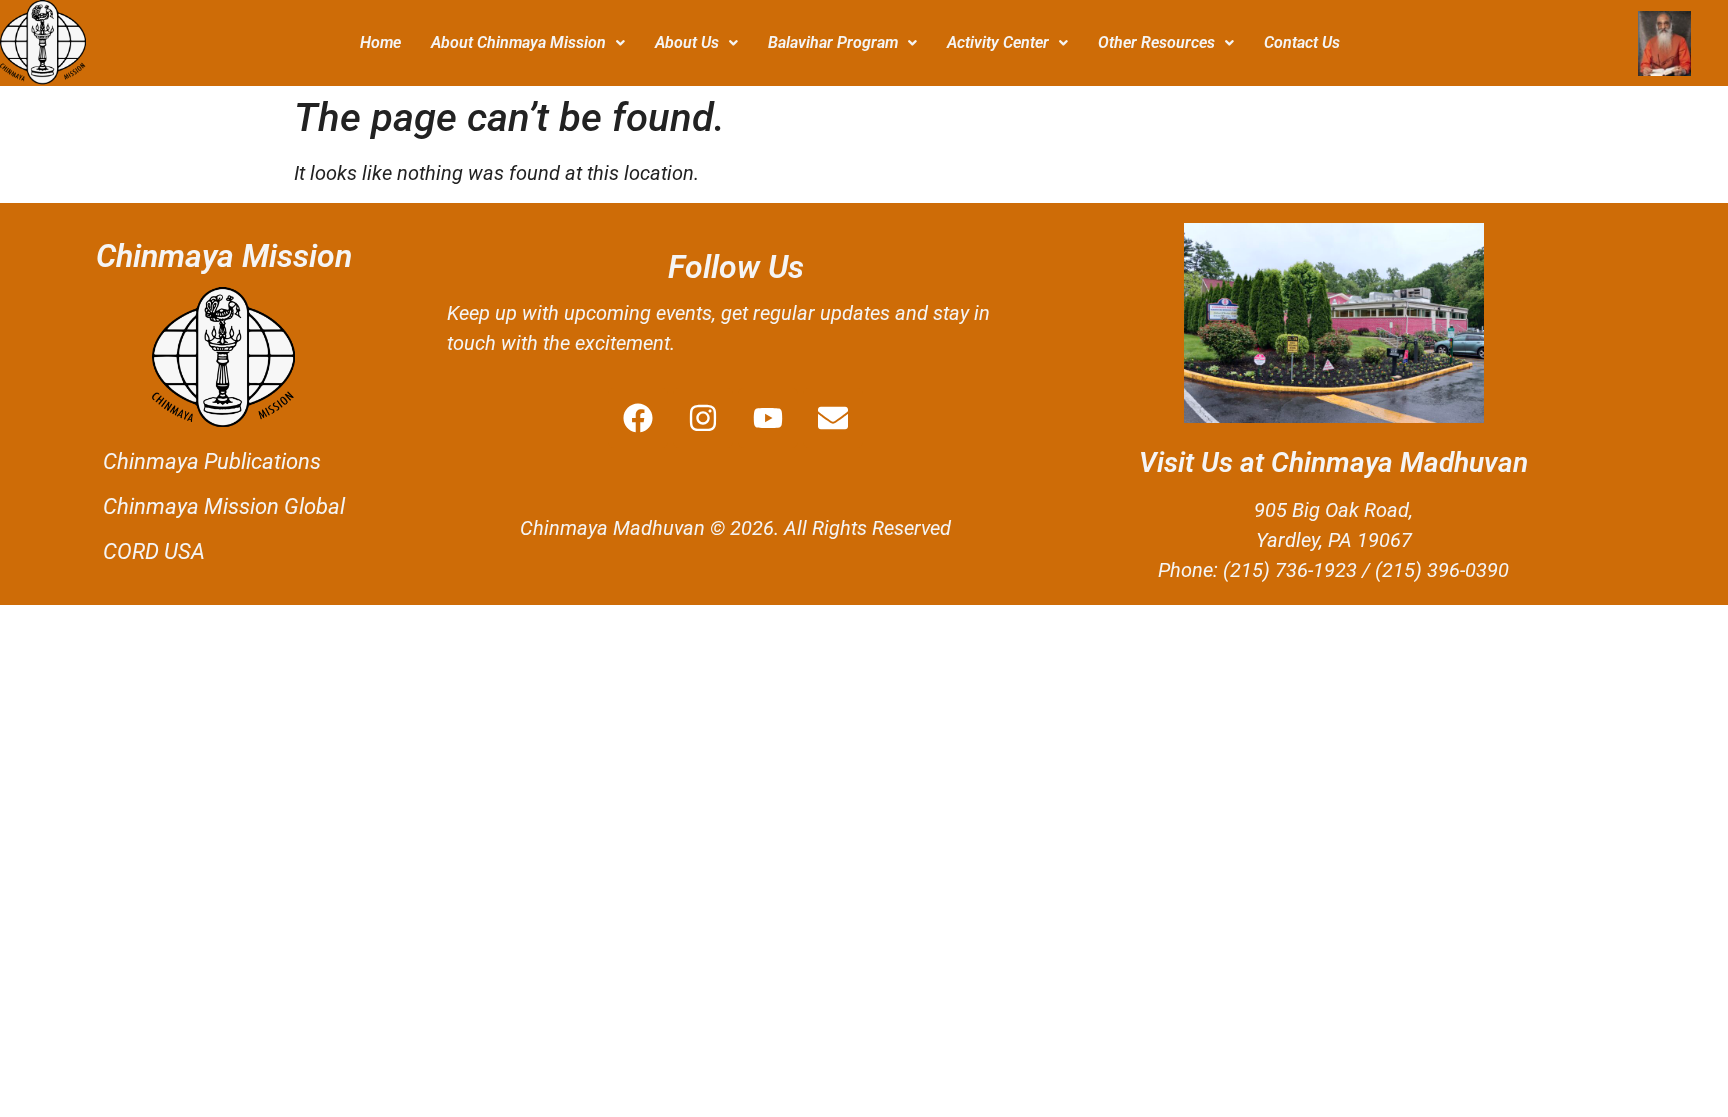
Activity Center (998, 42)
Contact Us (1302, 42)
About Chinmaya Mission (518, 42)
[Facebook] (638, 418)
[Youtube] (768, 418)
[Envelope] (833, 418)
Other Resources (1156, 42)
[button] (528, 43)
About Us (687, 42)
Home (380, 42)
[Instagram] (703, 418)
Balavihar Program (833, 42)
